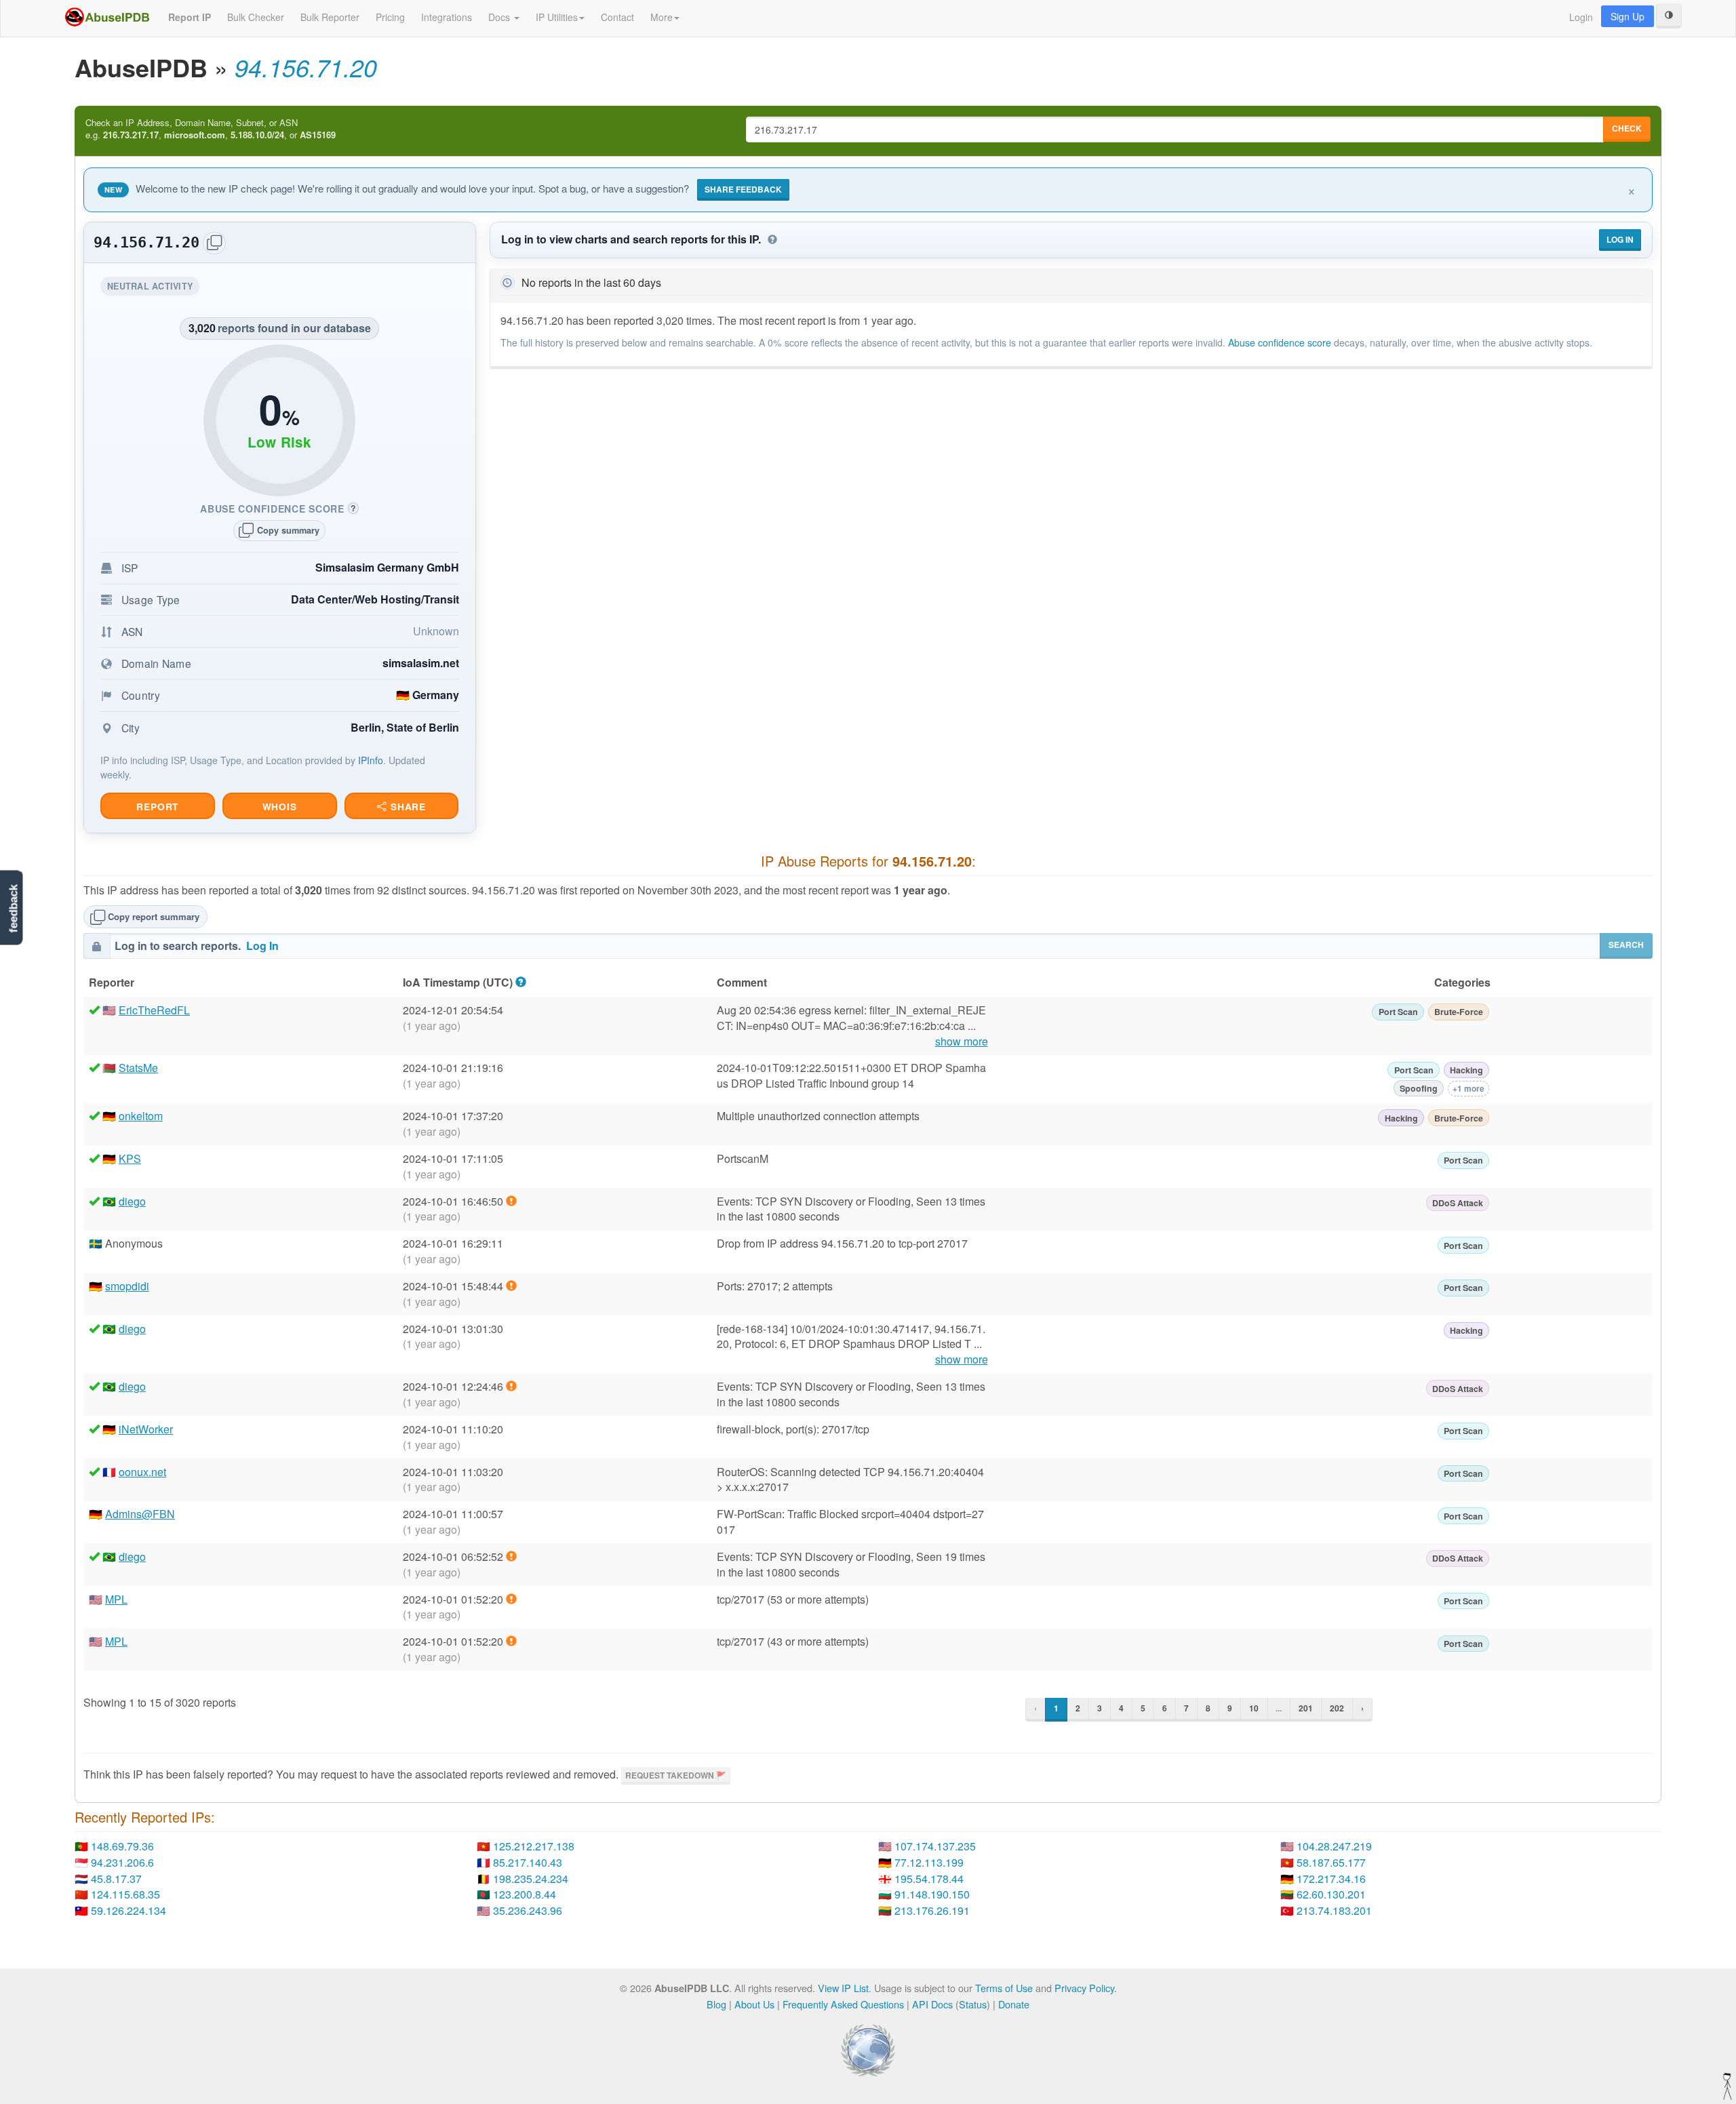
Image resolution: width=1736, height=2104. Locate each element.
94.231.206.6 (122, 1862)
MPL (116, 1599)
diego (132, 1201)
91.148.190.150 (932, 1894)
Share (407, 807)
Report (157, 807)
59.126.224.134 (129, 1910)
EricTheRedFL (154, 1010)
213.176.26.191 (932, 1910)
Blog (716, 2004)
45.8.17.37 (116, 1879)
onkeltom (141, 1116)
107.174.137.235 (935, 1846)
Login (1581, 17)
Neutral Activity (153, 288)
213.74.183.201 (1334, 1910)
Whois (280, 807)
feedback (13, 908)
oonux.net (142, 1472)
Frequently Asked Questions (843, 2004)
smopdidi (127, 1286)
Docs (500, 17)
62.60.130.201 (1331, 1894)
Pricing (390, 17)
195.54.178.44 (929, 1879)
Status (973, 2004)
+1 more (1468, 1088)
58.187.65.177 (1331, 1862)
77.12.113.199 (929, 1862)
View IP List (843, 1988)
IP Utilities (557, 17)
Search (1626, 945)
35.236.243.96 (528, 1910)
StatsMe (138, 1068)
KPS (130, 1158)
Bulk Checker (256, 17)
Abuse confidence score (1280, 342)
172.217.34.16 (1331, 1879)
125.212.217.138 (534, 1846)
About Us (754, 2004)
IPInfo (371, 760)
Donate (1014, 2004)
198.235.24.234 (531, 1879)
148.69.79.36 (122, 1846)
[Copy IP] (214, 243)
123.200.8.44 (525, 1894)
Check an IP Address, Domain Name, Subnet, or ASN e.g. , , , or (211, 129)
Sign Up (1627, 16)
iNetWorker (146, 1429)
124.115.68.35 (125, 1894)
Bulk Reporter (330, 17)
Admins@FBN (140, 1514)
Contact (617, 17)
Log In (1620, 239)
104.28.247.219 (1334, 1846)
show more (962, 1041)
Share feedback (743, 189)
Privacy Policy (1084, 1988)
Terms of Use (1004, 1988)
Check (1627, 128)
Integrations (447, 17)
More (662, 17)
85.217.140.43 (528, 1862)
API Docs (932, 2004)
